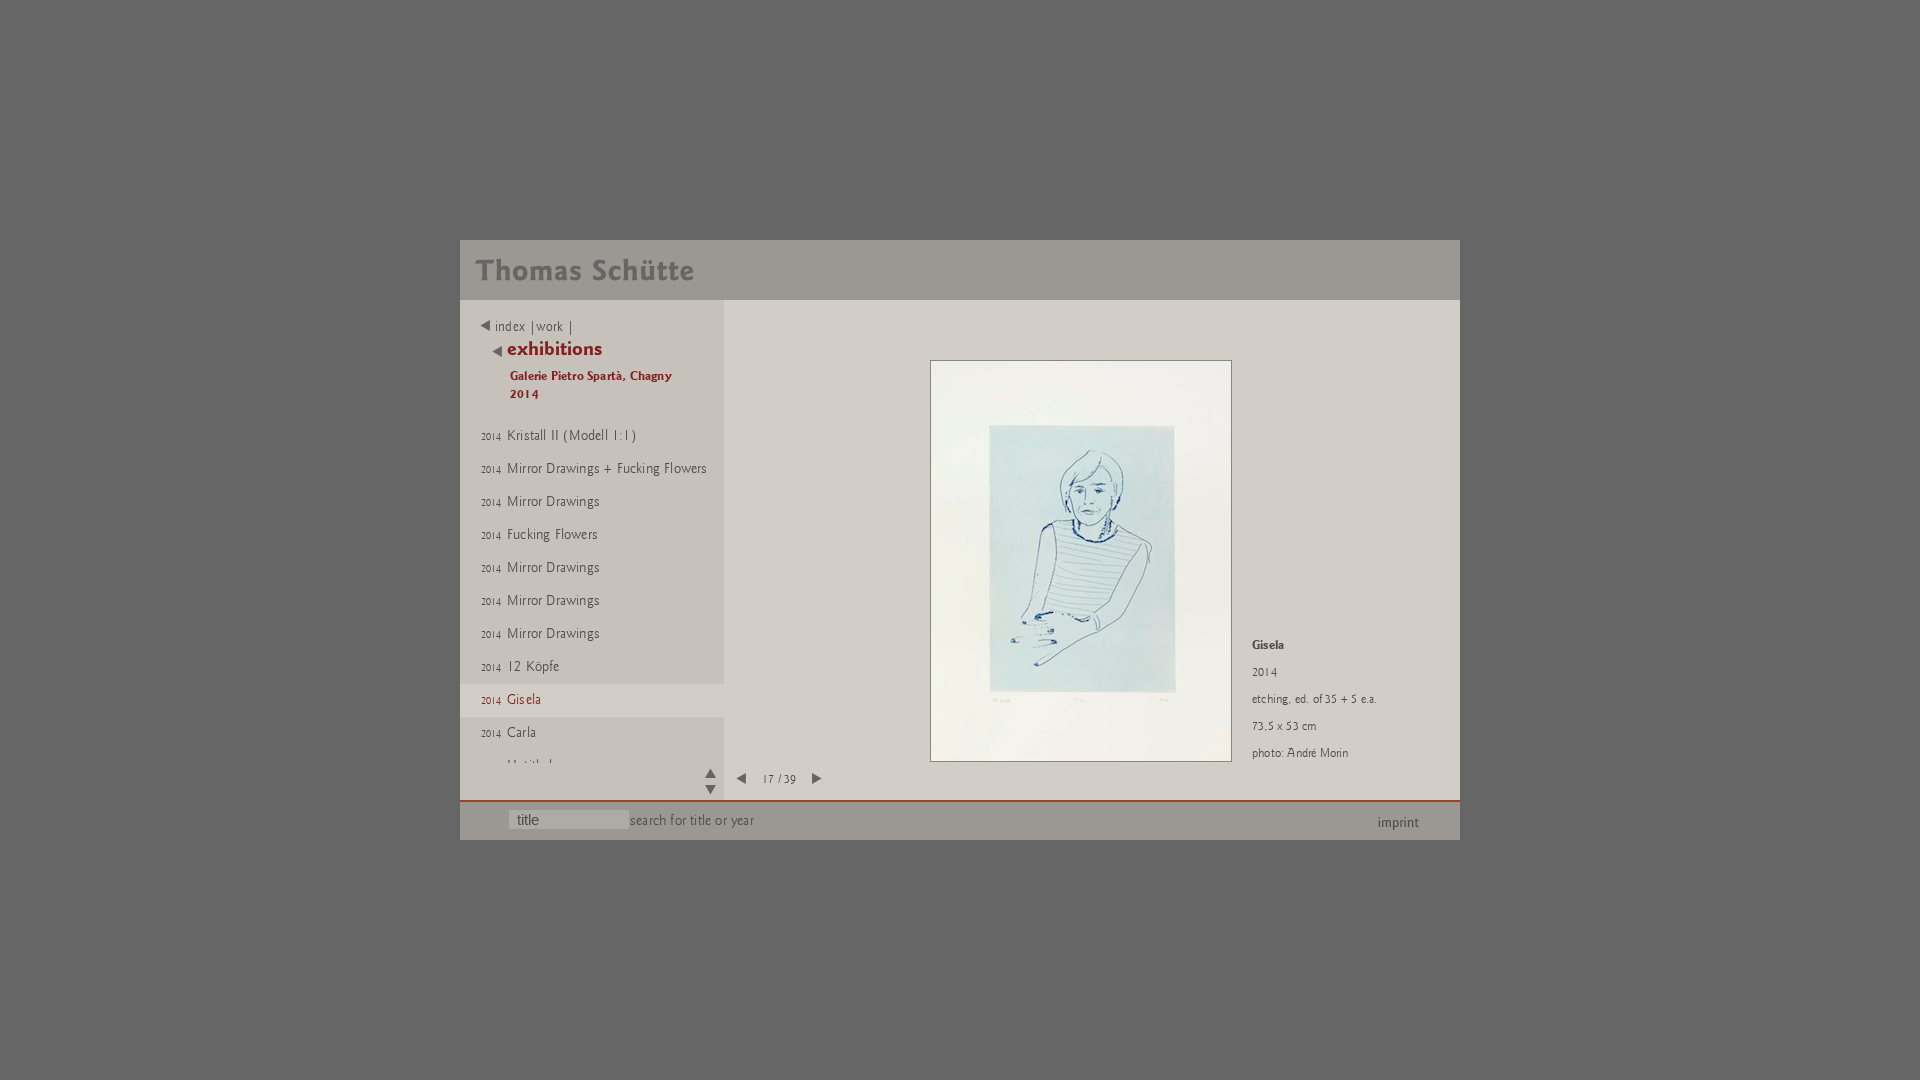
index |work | (535, 327)
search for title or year (692, 820)
